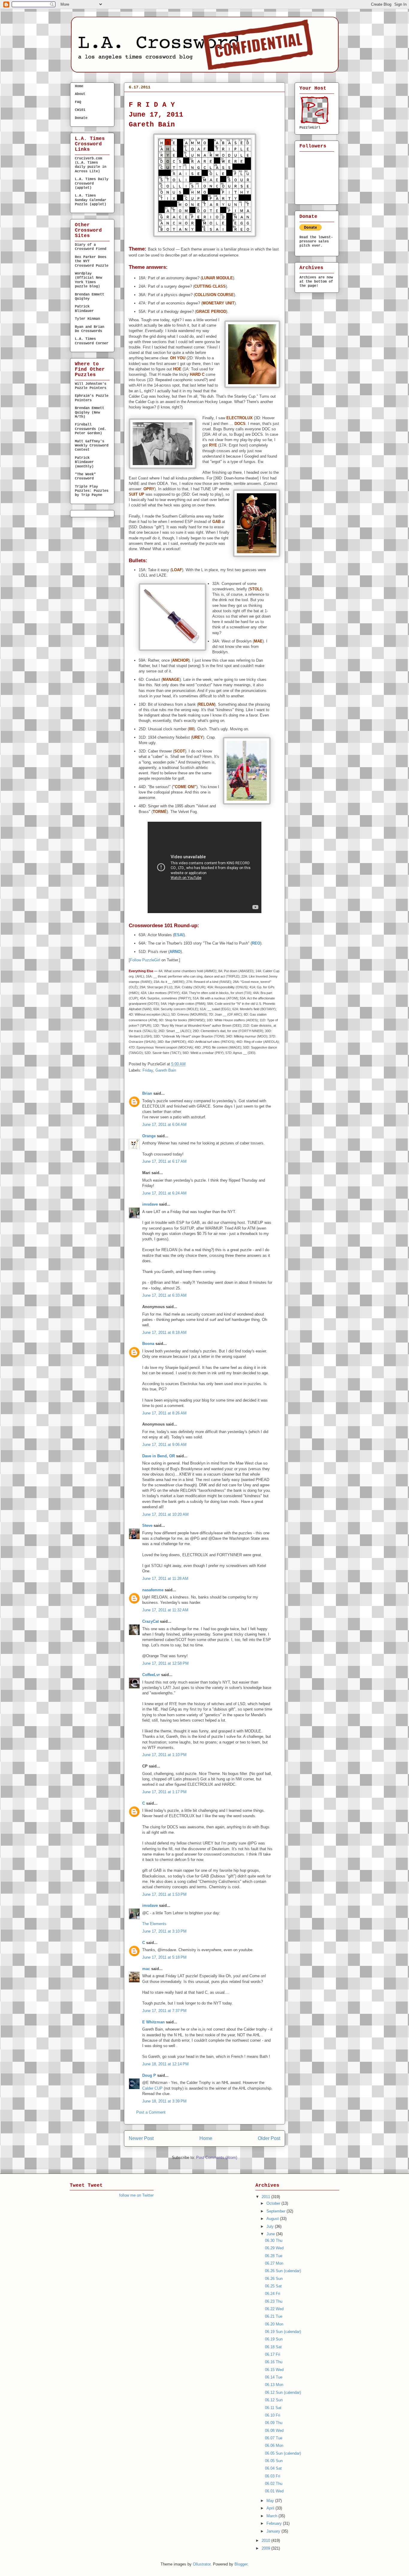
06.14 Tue (274, 2377)
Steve (147, 1525)
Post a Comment (151, 2112)
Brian (147, 1093)
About (80, 94)
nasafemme (153, 1590)
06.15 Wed (274, 2370)
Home (206, 2138)
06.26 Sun (274, 2279)
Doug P (149, 2075)
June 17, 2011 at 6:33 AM (164, 1295)
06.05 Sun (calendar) (283, 2453)
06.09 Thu (274, 2423)
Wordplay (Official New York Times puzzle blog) (88, 280)
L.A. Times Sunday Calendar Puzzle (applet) (91, 200)
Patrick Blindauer (84, 309)
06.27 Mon (274, 2263)
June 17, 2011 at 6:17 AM (164, 1161)
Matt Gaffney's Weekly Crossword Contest (92, 446)
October (274, 2203)
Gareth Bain (166, 1070)
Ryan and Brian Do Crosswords (90, 329)
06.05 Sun (274, 2461)
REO (256, 943)
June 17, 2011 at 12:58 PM (165, 1663)
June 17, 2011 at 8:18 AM (164, 1333)
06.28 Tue (274, 2256)
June (271, 2234)
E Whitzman (153, 2022)
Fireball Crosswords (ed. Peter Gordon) (91, 429)
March (272, 2516)
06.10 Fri (273, 2415)
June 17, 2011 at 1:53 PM (164, 1894)
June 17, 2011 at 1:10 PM (164, 1755)
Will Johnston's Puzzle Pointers (91, 386)
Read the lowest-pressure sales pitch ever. (316, 242)
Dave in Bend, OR (159, 1456)
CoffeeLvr (151, 1675)
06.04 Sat (273, 2468)
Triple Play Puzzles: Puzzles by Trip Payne (92, 491)
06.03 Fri (273, 2476)
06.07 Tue (274, 2438)
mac (146, 1969)
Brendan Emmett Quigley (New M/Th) (90, 413)
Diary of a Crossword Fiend (91, 247)
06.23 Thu (274, 2301)
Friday (148, 1070)
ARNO (175, 952)
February (275, 2523)
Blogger (241, 2564)
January (274, 2531)
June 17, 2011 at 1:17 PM (164, 1792)
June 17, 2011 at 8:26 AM (164, 1413)
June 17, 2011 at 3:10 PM (164, 1931)
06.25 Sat (273, 2286)
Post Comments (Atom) (217, 2158)
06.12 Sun (274, 2400)
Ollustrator (202, 2564)
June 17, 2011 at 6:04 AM (164, 1125)
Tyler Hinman (87, 319)
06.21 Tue (274, 2316)
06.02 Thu (274, 2484)
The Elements (154, 1924)
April (271, 2508)
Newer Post (141, 2138)
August (273, 2219)
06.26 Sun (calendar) (283, 2271)
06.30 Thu (274, 2241)
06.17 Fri (142, 97)
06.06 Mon (274, 2445)
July (271, 2226)
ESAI (179, 935)
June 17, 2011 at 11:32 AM (165, 1610)
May (271, 2501)
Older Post (269, 2138)
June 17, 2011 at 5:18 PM (164, 1957)
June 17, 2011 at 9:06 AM (164, 1445)
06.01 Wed (274, 2491)
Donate (81, 118)
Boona (148, 1344)
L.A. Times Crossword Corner (92, 341)
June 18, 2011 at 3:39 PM (164, 2101)
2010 (266, 2540)
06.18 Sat (273, 2347)
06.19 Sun (274, 2339)
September (277, 2211)
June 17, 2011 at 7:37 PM (164, 2011)
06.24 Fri (273, 2294)
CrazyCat (150, 1621)
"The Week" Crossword (85, 476)
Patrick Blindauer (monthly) (84, 462)
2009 (266, 2548)
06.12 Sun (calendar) (283, 2392)
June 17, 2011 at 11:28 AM (165, 1579)
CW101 (80, 110)
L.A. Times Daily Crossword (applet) (92, 184)
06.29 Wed (274, 2248)
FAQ (78, 102)
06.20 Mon (274, 2324)
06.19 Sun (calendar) (283, 2332)
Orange (149, 1136)
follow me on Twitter (136, 2195)
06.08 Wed (274, 2431)
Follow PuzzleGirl (145, 960)
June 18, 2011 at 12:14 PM (165, 2064)
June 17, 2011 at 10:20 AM (165, 1514)
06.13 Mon (274, 2385)
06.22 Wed (274, 2309)
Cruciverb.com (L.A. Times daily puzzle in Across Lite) (91, 165)
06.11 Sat (273, 2408)
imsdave (150, 1204)
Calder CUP (152, 2088)
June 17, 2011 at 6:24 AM (164, 1193)
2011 (266, 2197)
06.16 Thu (274, 2362)
